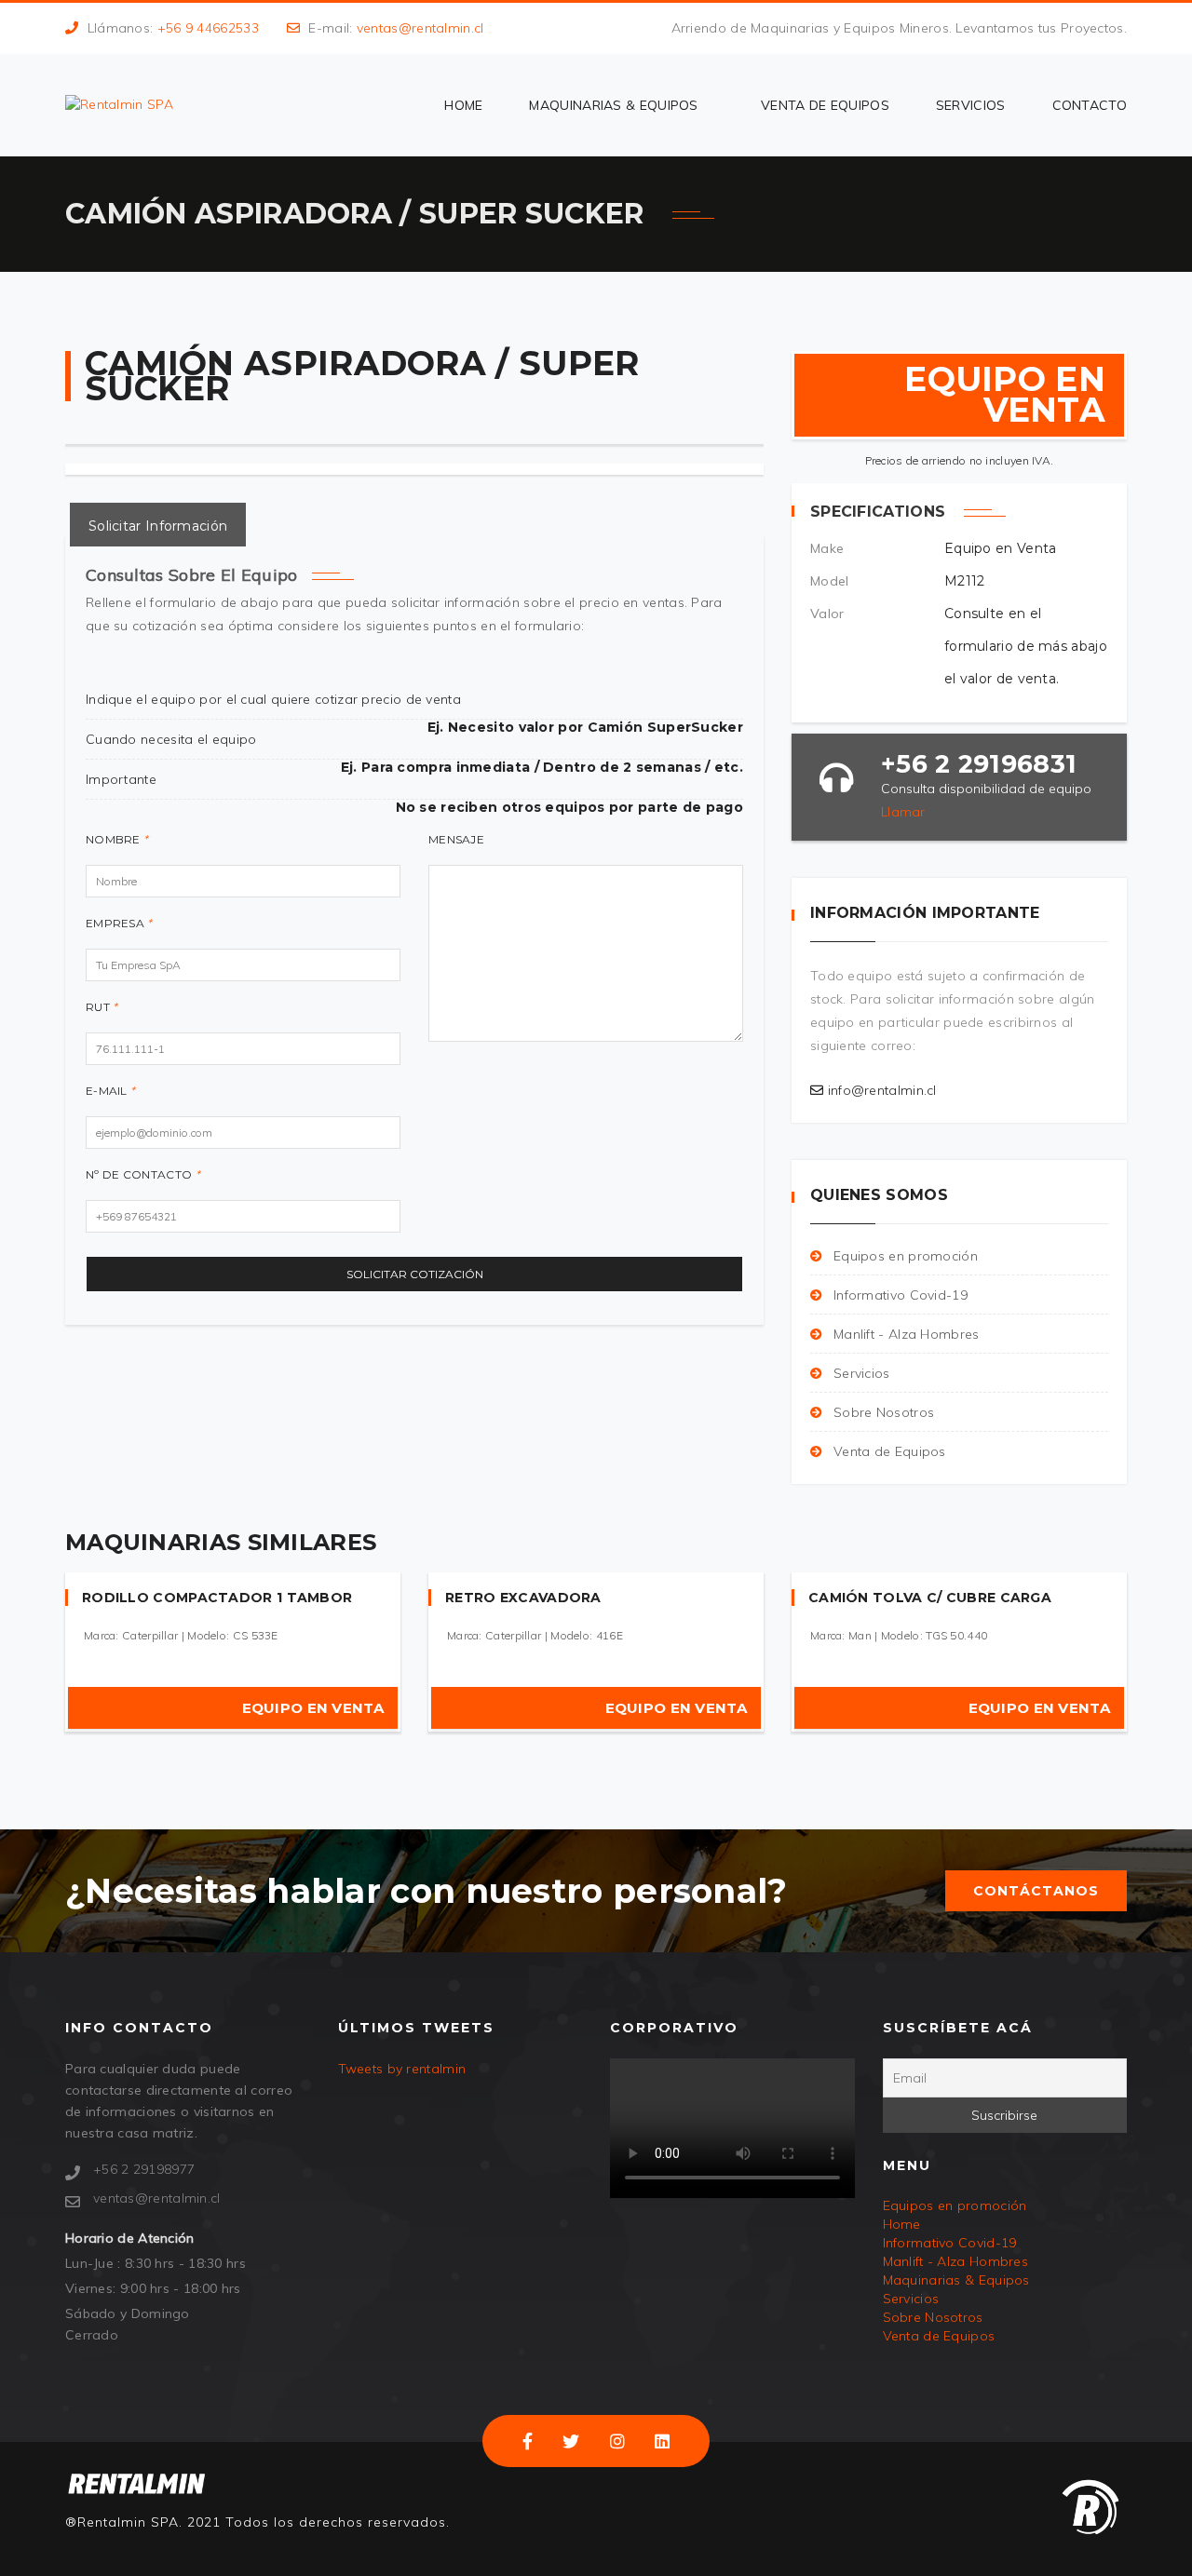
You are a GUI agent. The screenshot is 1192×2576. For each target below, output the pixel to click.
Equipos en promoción (906, 1256)
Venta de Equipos (825, 105)
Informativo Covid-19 (901, 1295)
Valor (827, 614)
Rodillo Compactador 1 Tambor (217, 1598)
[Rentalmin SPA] (119, 104)
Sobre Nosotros (884, 1412)
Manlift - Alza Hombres (907, 1334)
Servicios (971, 105)
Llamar (903, 812)
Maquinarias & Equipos (613, 105)
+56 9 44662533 (208, 28)
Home (463, 105)
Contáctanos (1036, 1891)
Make (827, 548)
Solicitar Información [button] (158, 526)
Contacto (1090, 105)
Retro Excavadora (523, 1598)
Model (830, 581)
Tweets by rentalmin (402, 2069)
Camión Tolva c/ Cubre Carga (930, 1598)
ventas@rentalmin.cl (420, 28)
